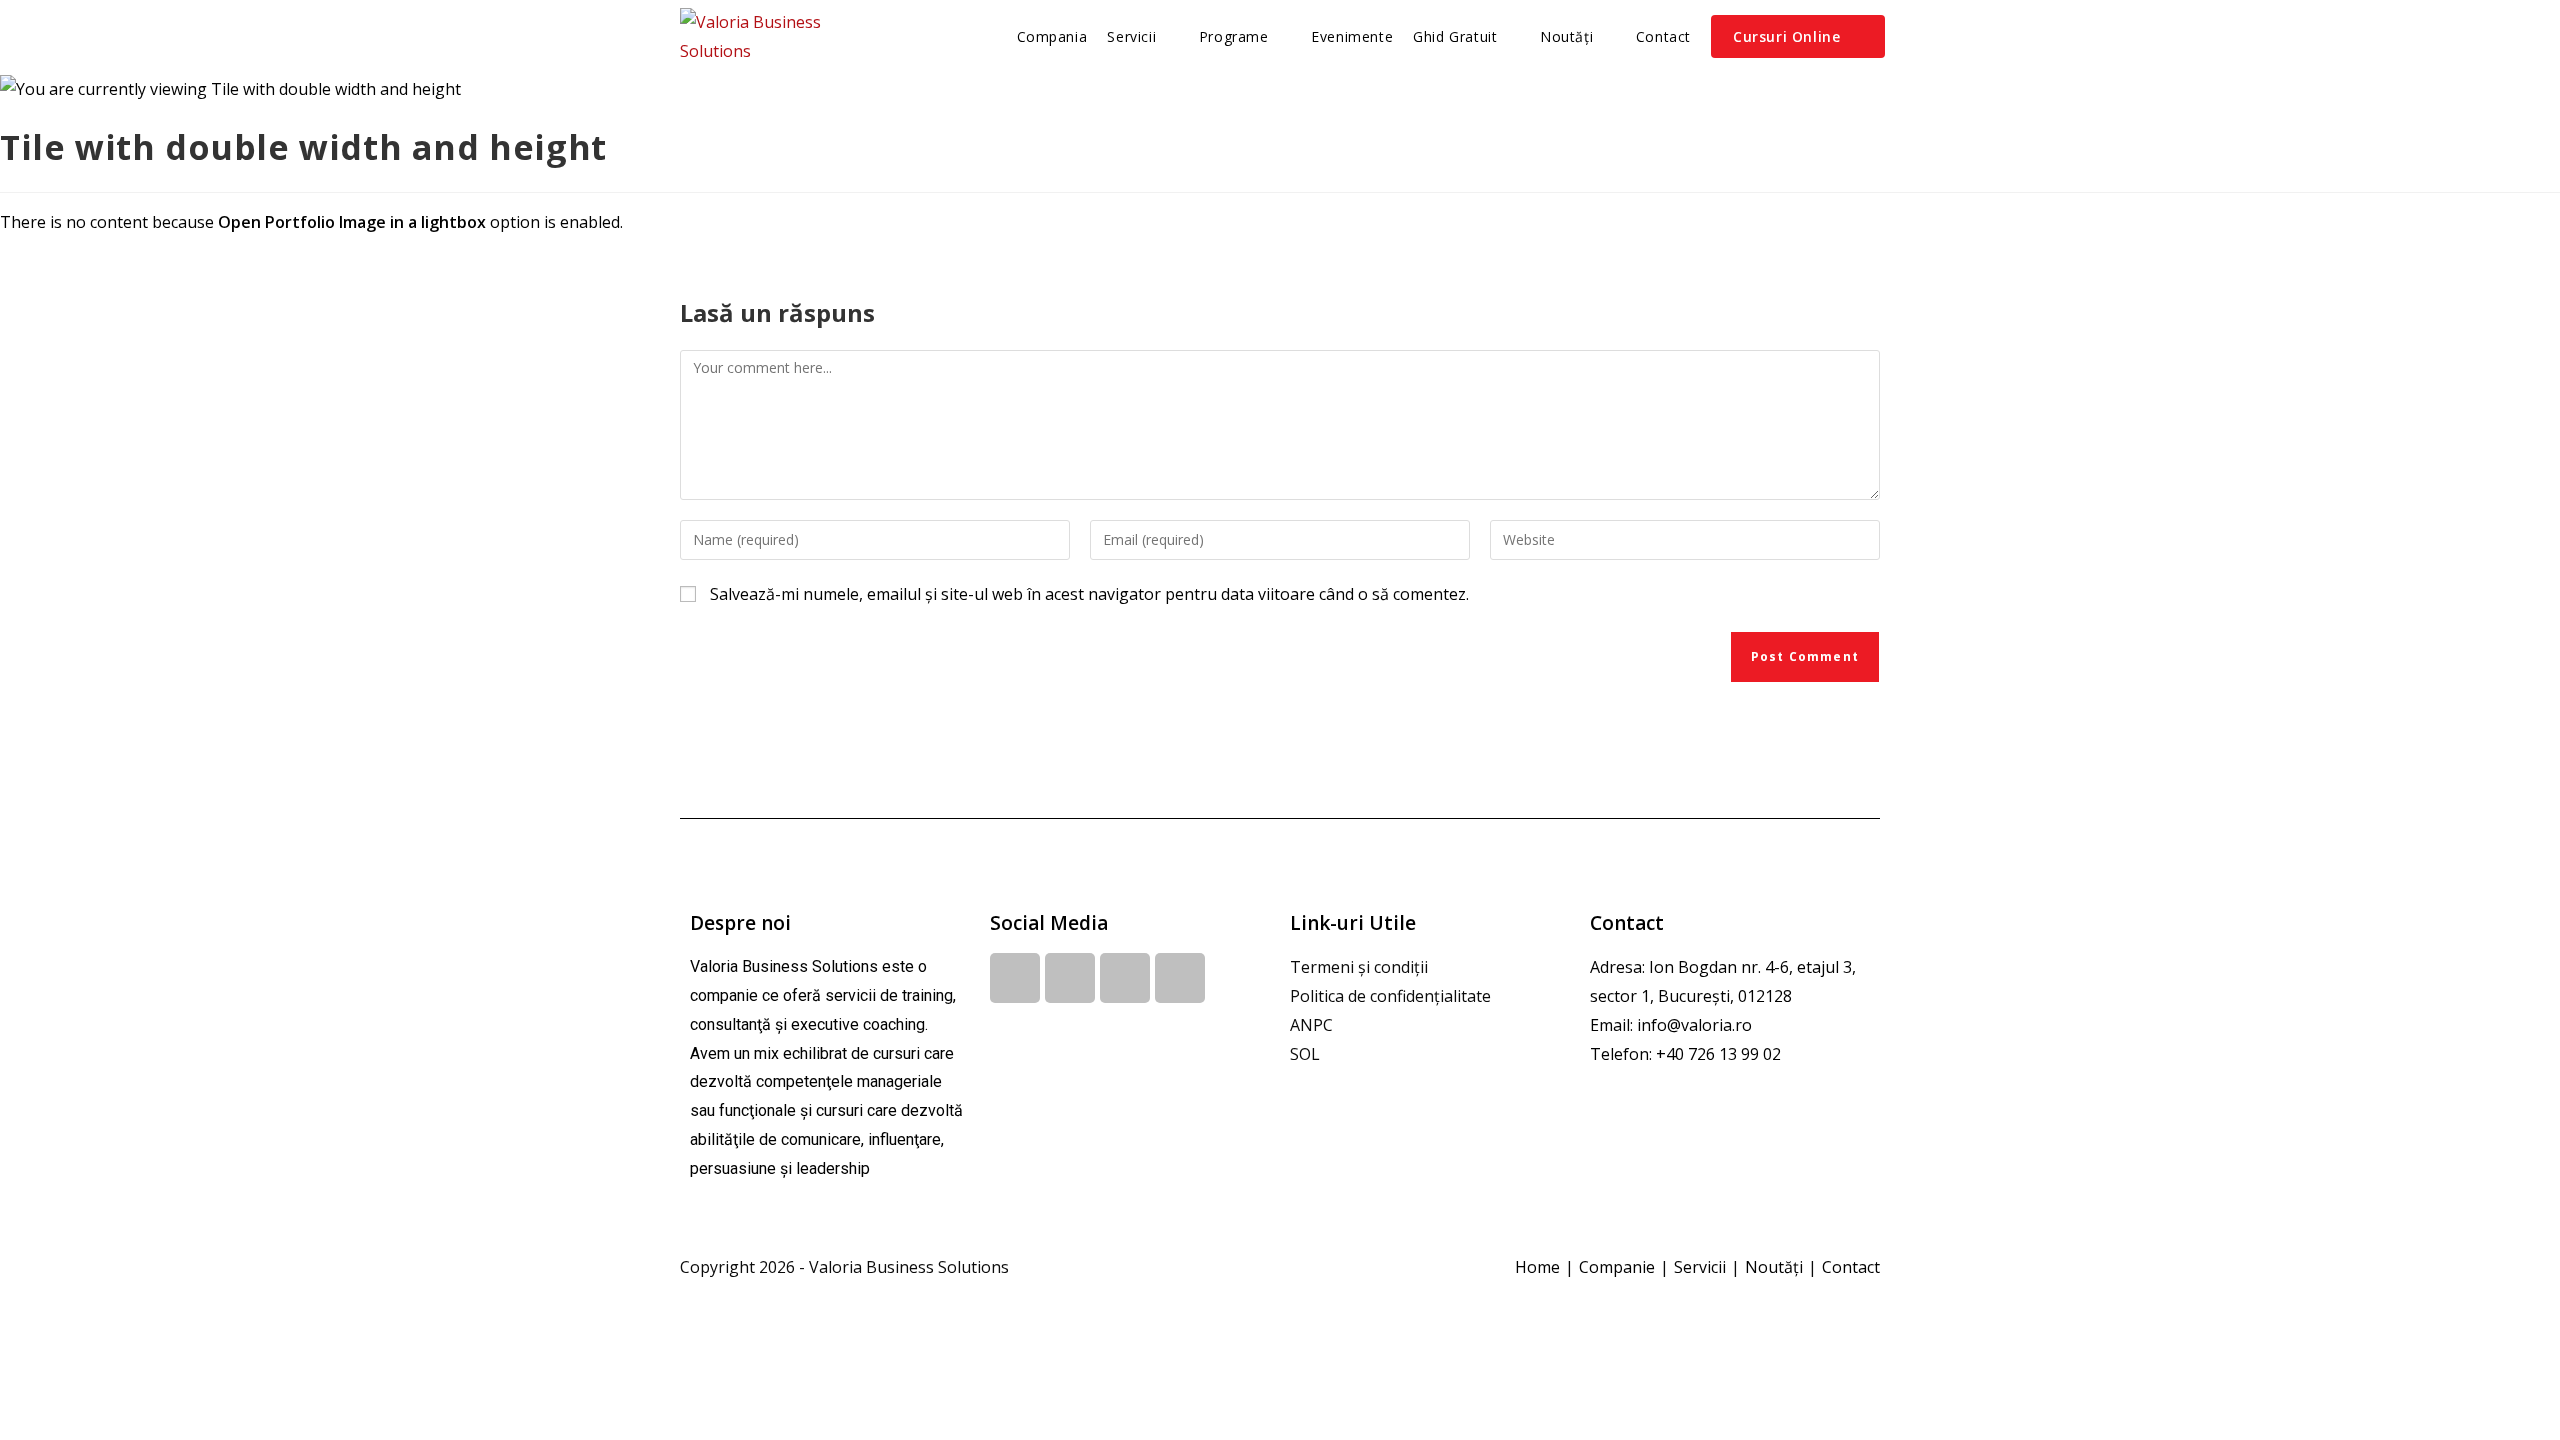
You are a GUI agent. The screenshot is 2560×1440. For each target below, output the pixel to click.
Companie (1617, 1267)
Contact (1851, 1267)
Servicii (1700, 1267)
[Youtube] (1125, 978)
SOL (1305, 1054)
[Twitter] (1180, 978)
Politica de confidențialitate (1390, 996)
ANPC (1311, 1025)
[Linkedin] (1070, 978)
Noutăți (1774, 1267)
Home (1537, 1267)
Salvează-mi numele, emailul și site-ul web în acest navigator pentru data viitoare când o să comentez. (1089, 594)
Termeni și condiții (1359, 967)
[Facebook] (1015, 978)
